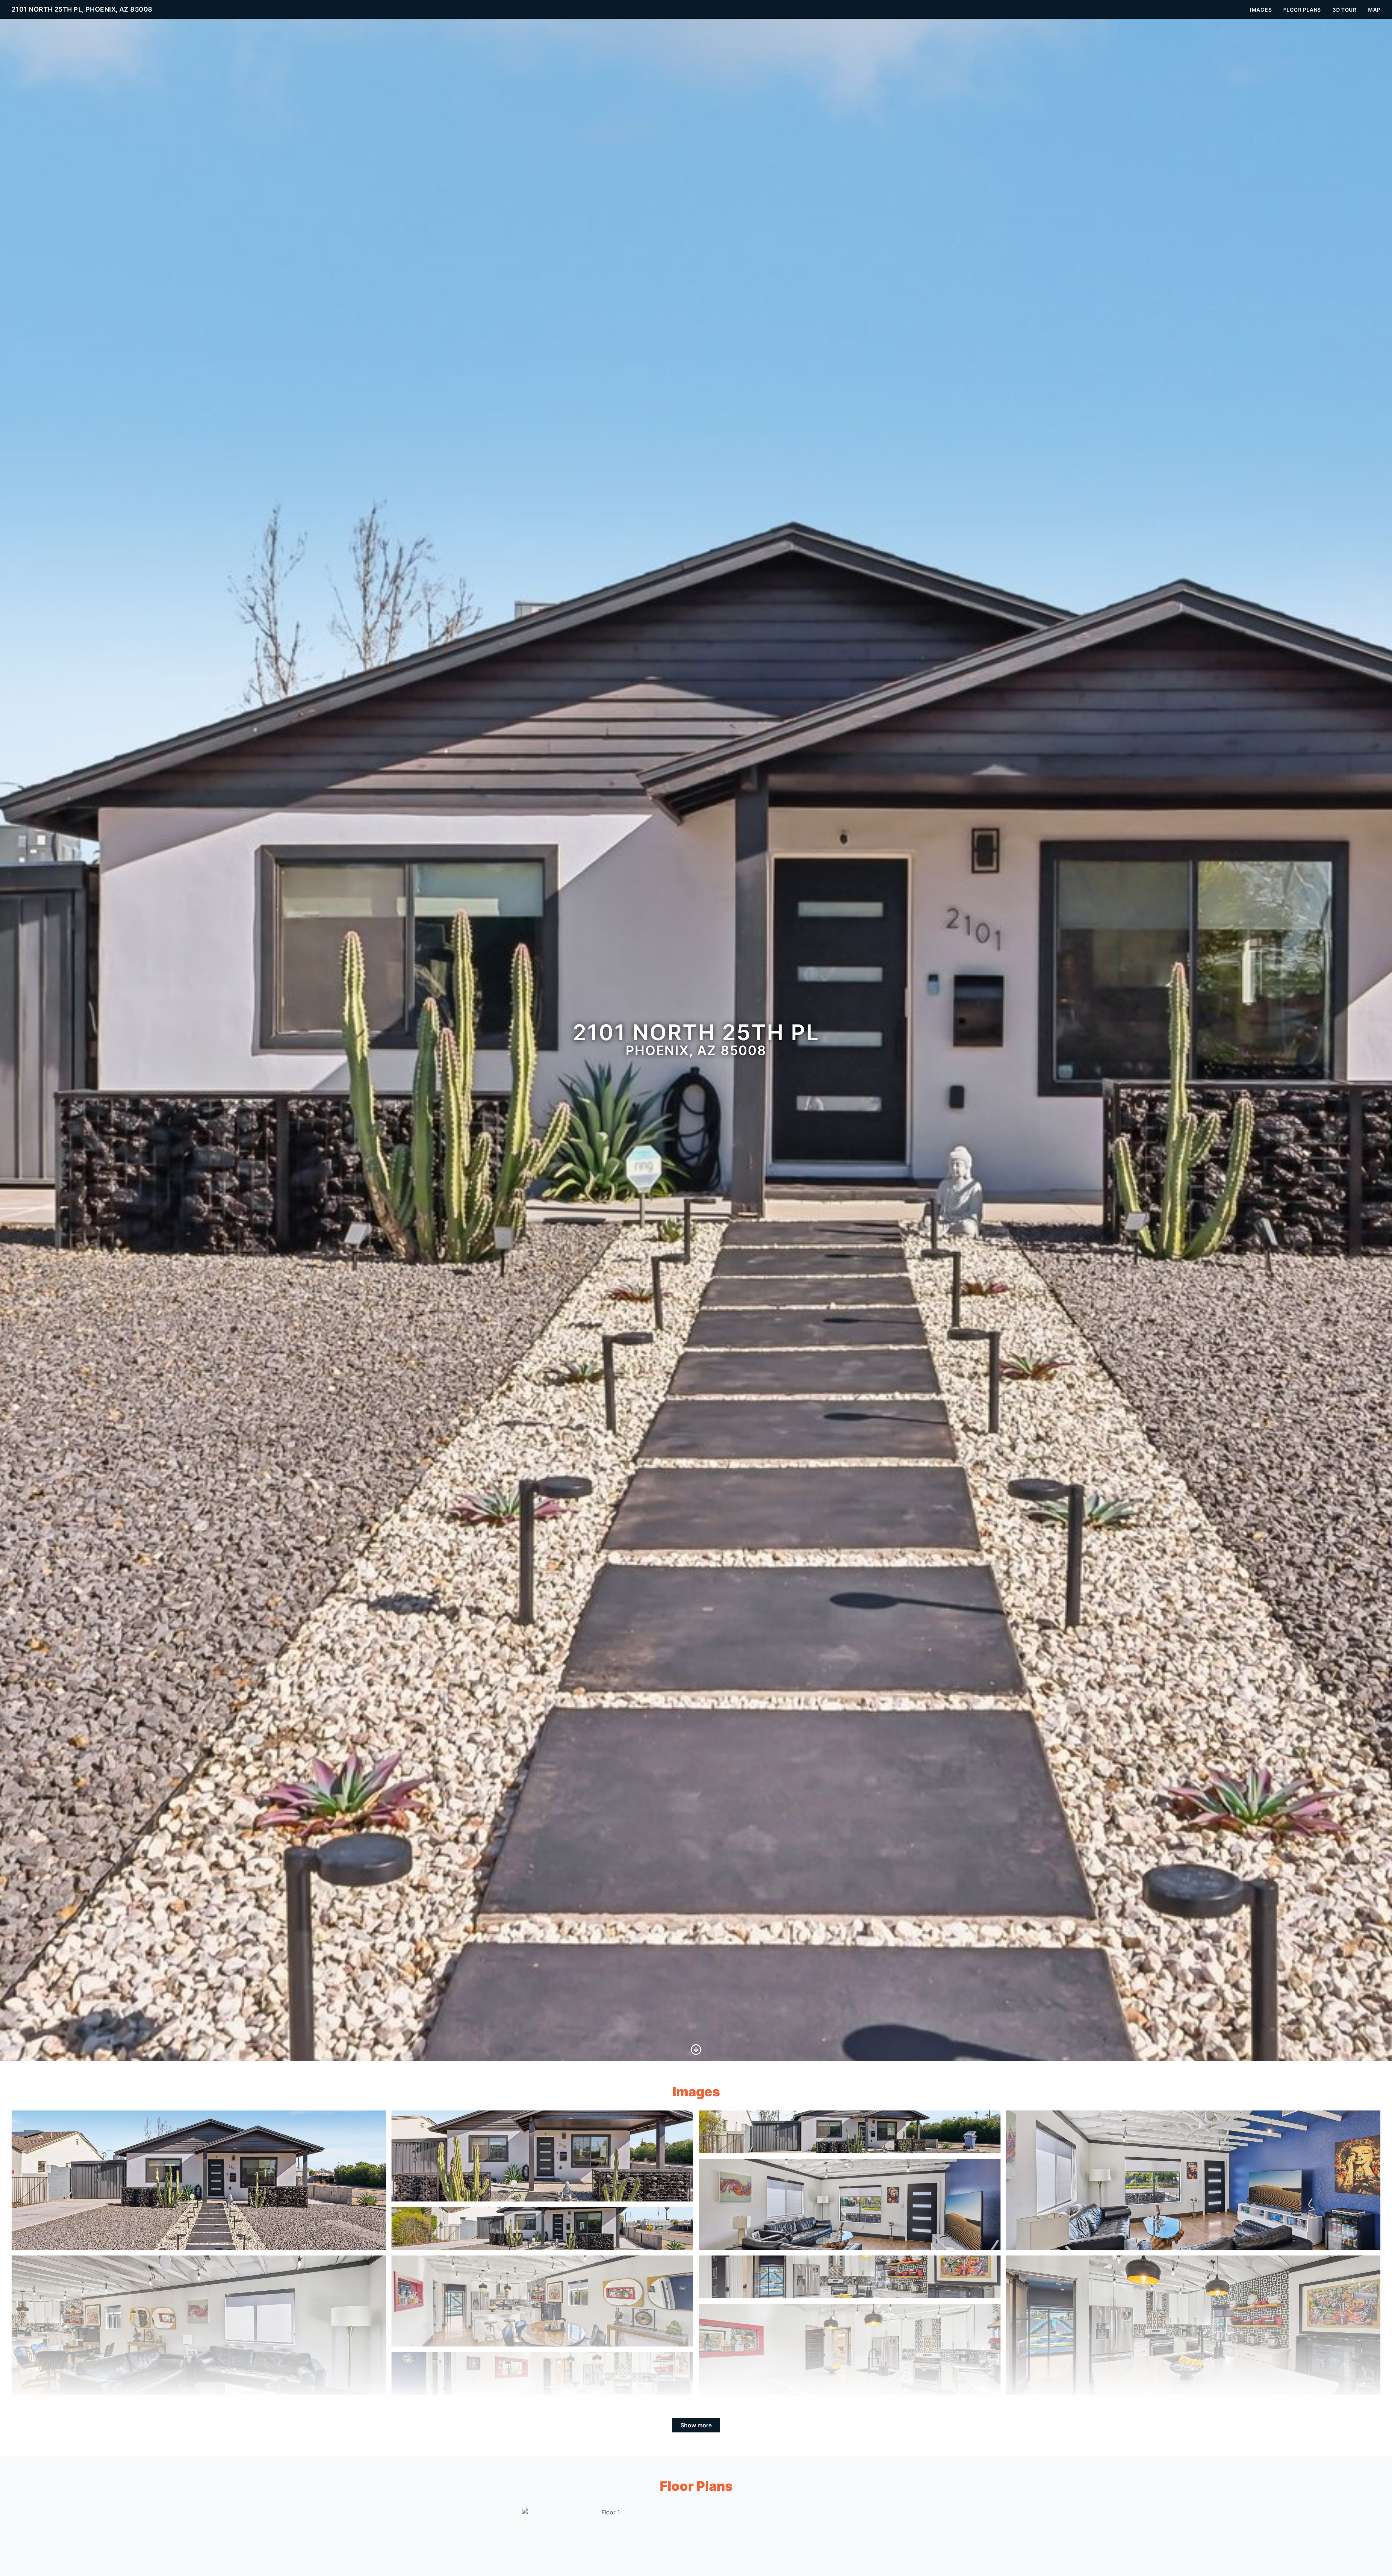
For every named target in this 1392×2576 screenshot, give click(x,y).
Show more (696, 2425)
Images (1261, 10)
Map (1374, 10)
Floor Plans (1302, 10)
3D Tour (1345, 10)
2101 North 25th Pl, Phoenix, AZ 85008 (82, 9)
